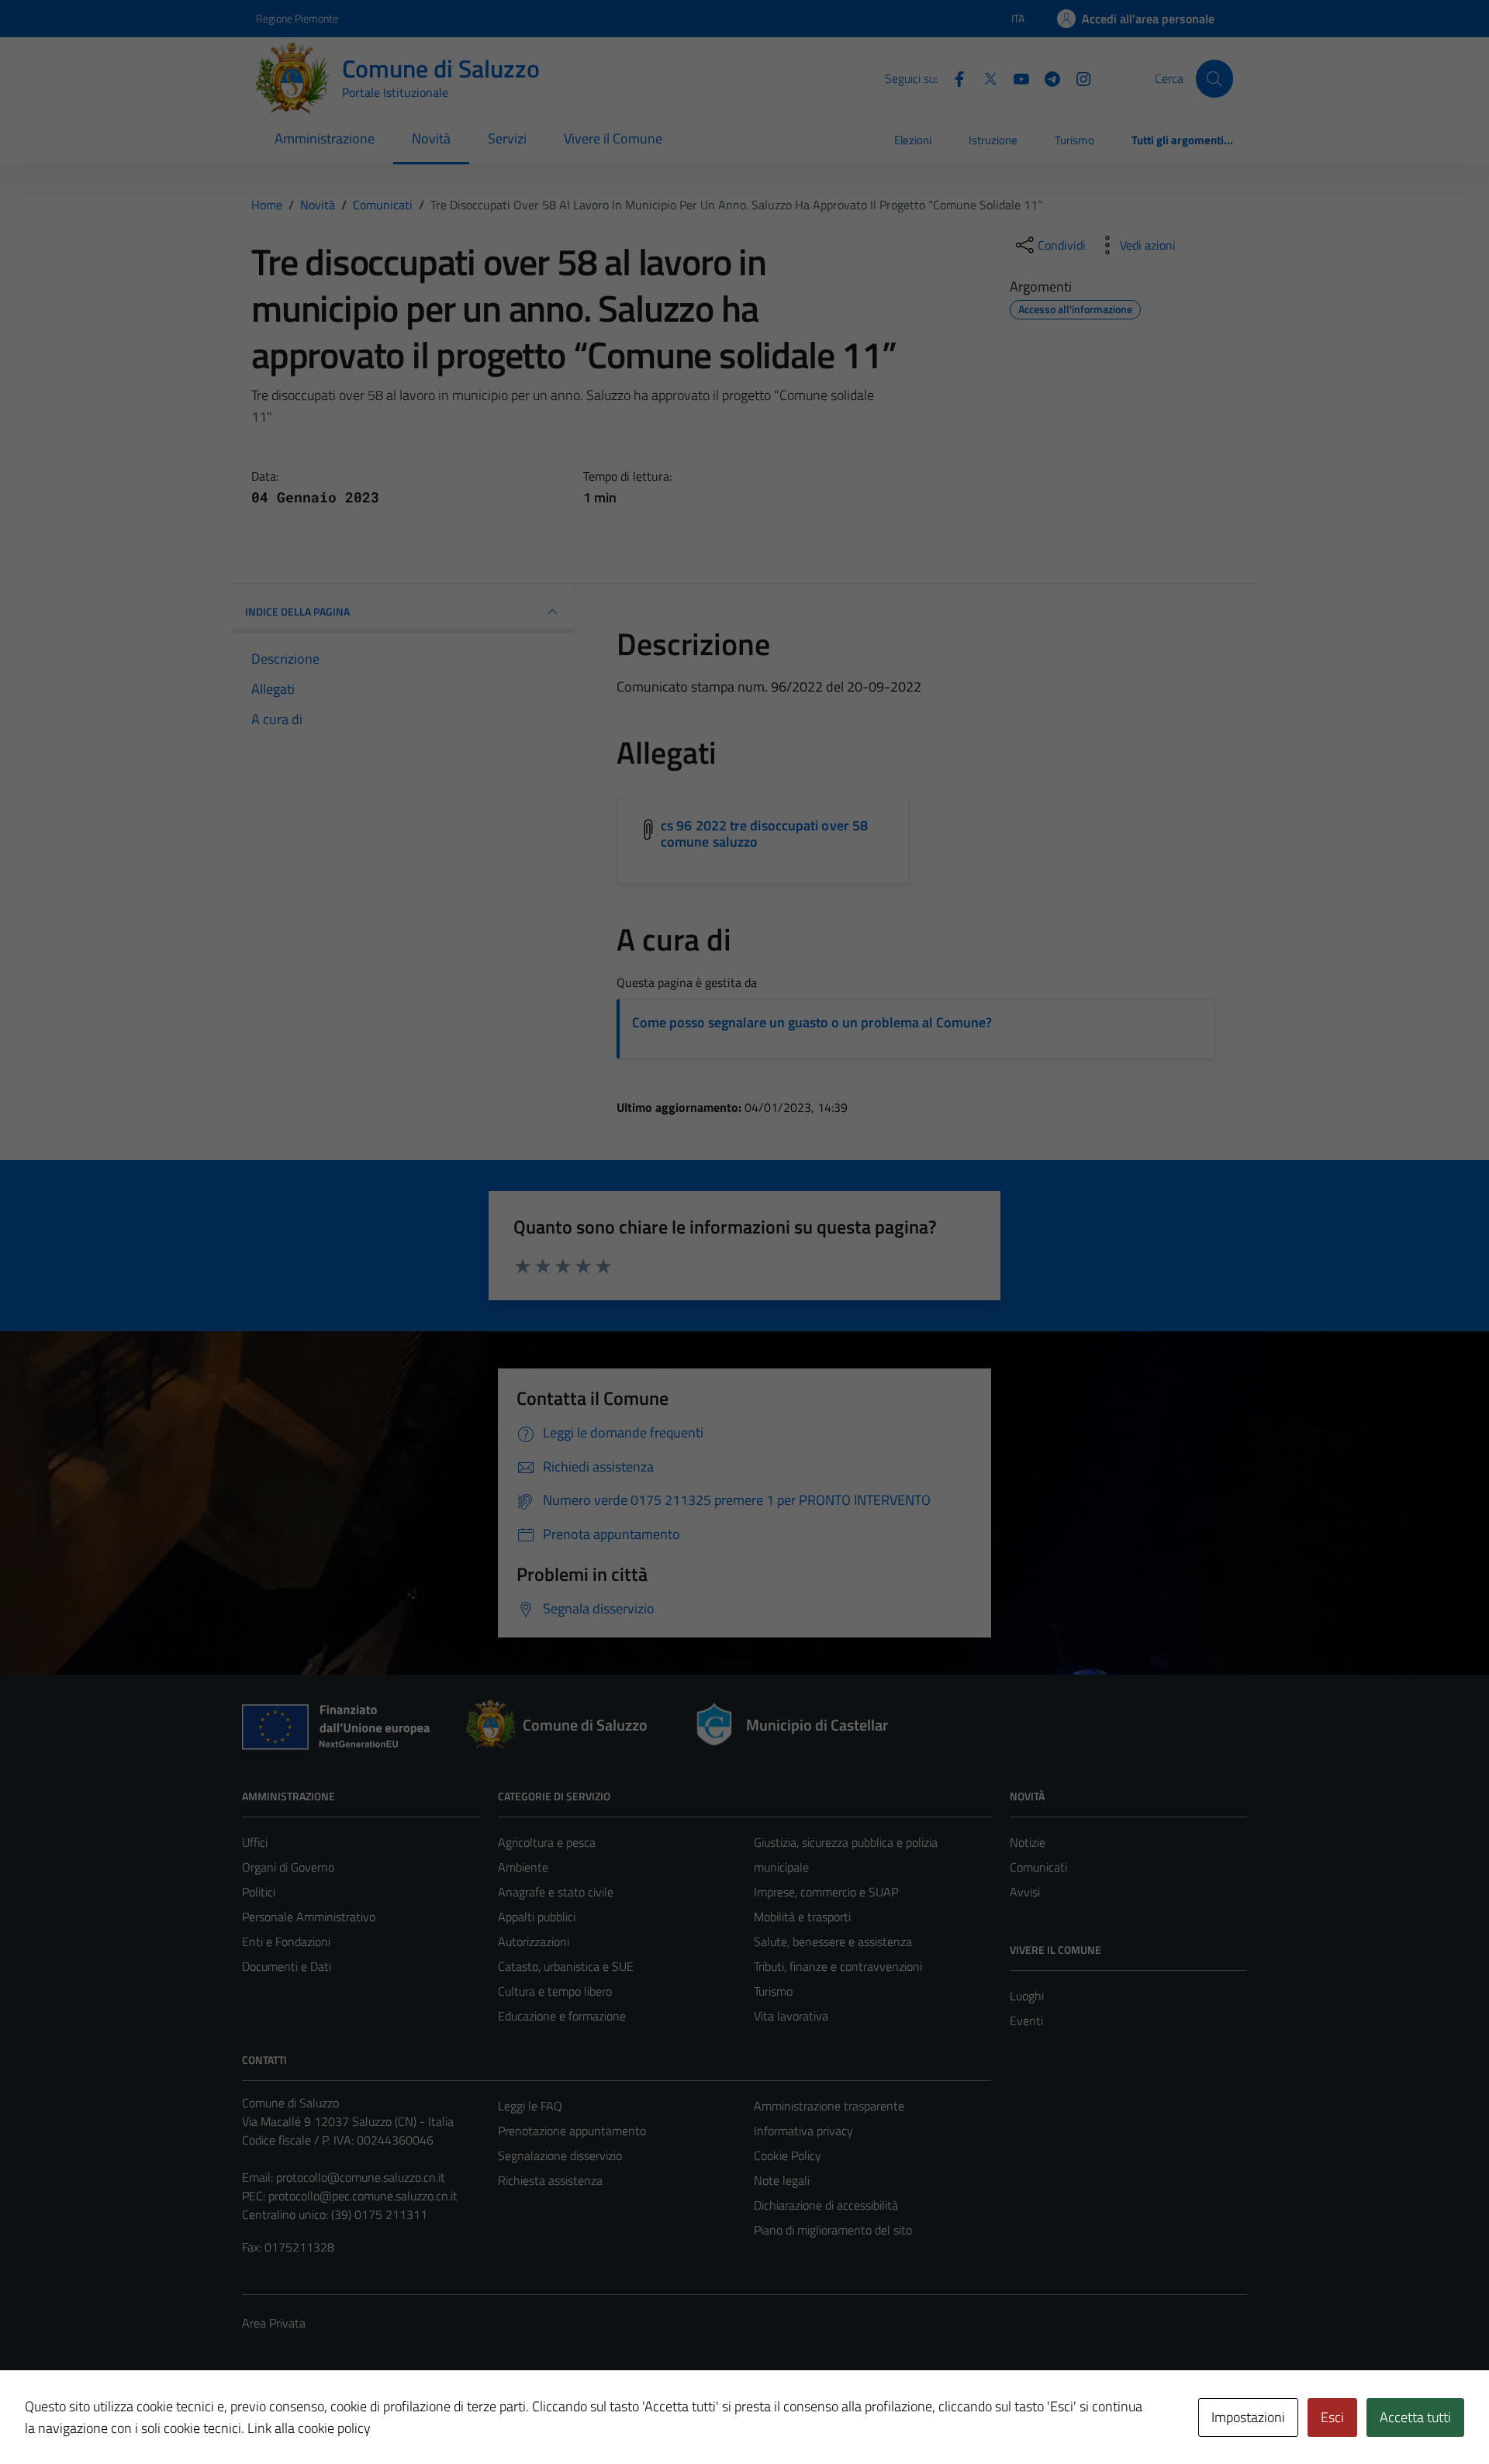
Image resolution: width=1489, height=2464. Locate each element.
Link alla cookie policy (309, 2428)
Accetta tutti (1415, 2417)
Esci (1332, 2417)
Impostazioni (1248, 2417)
